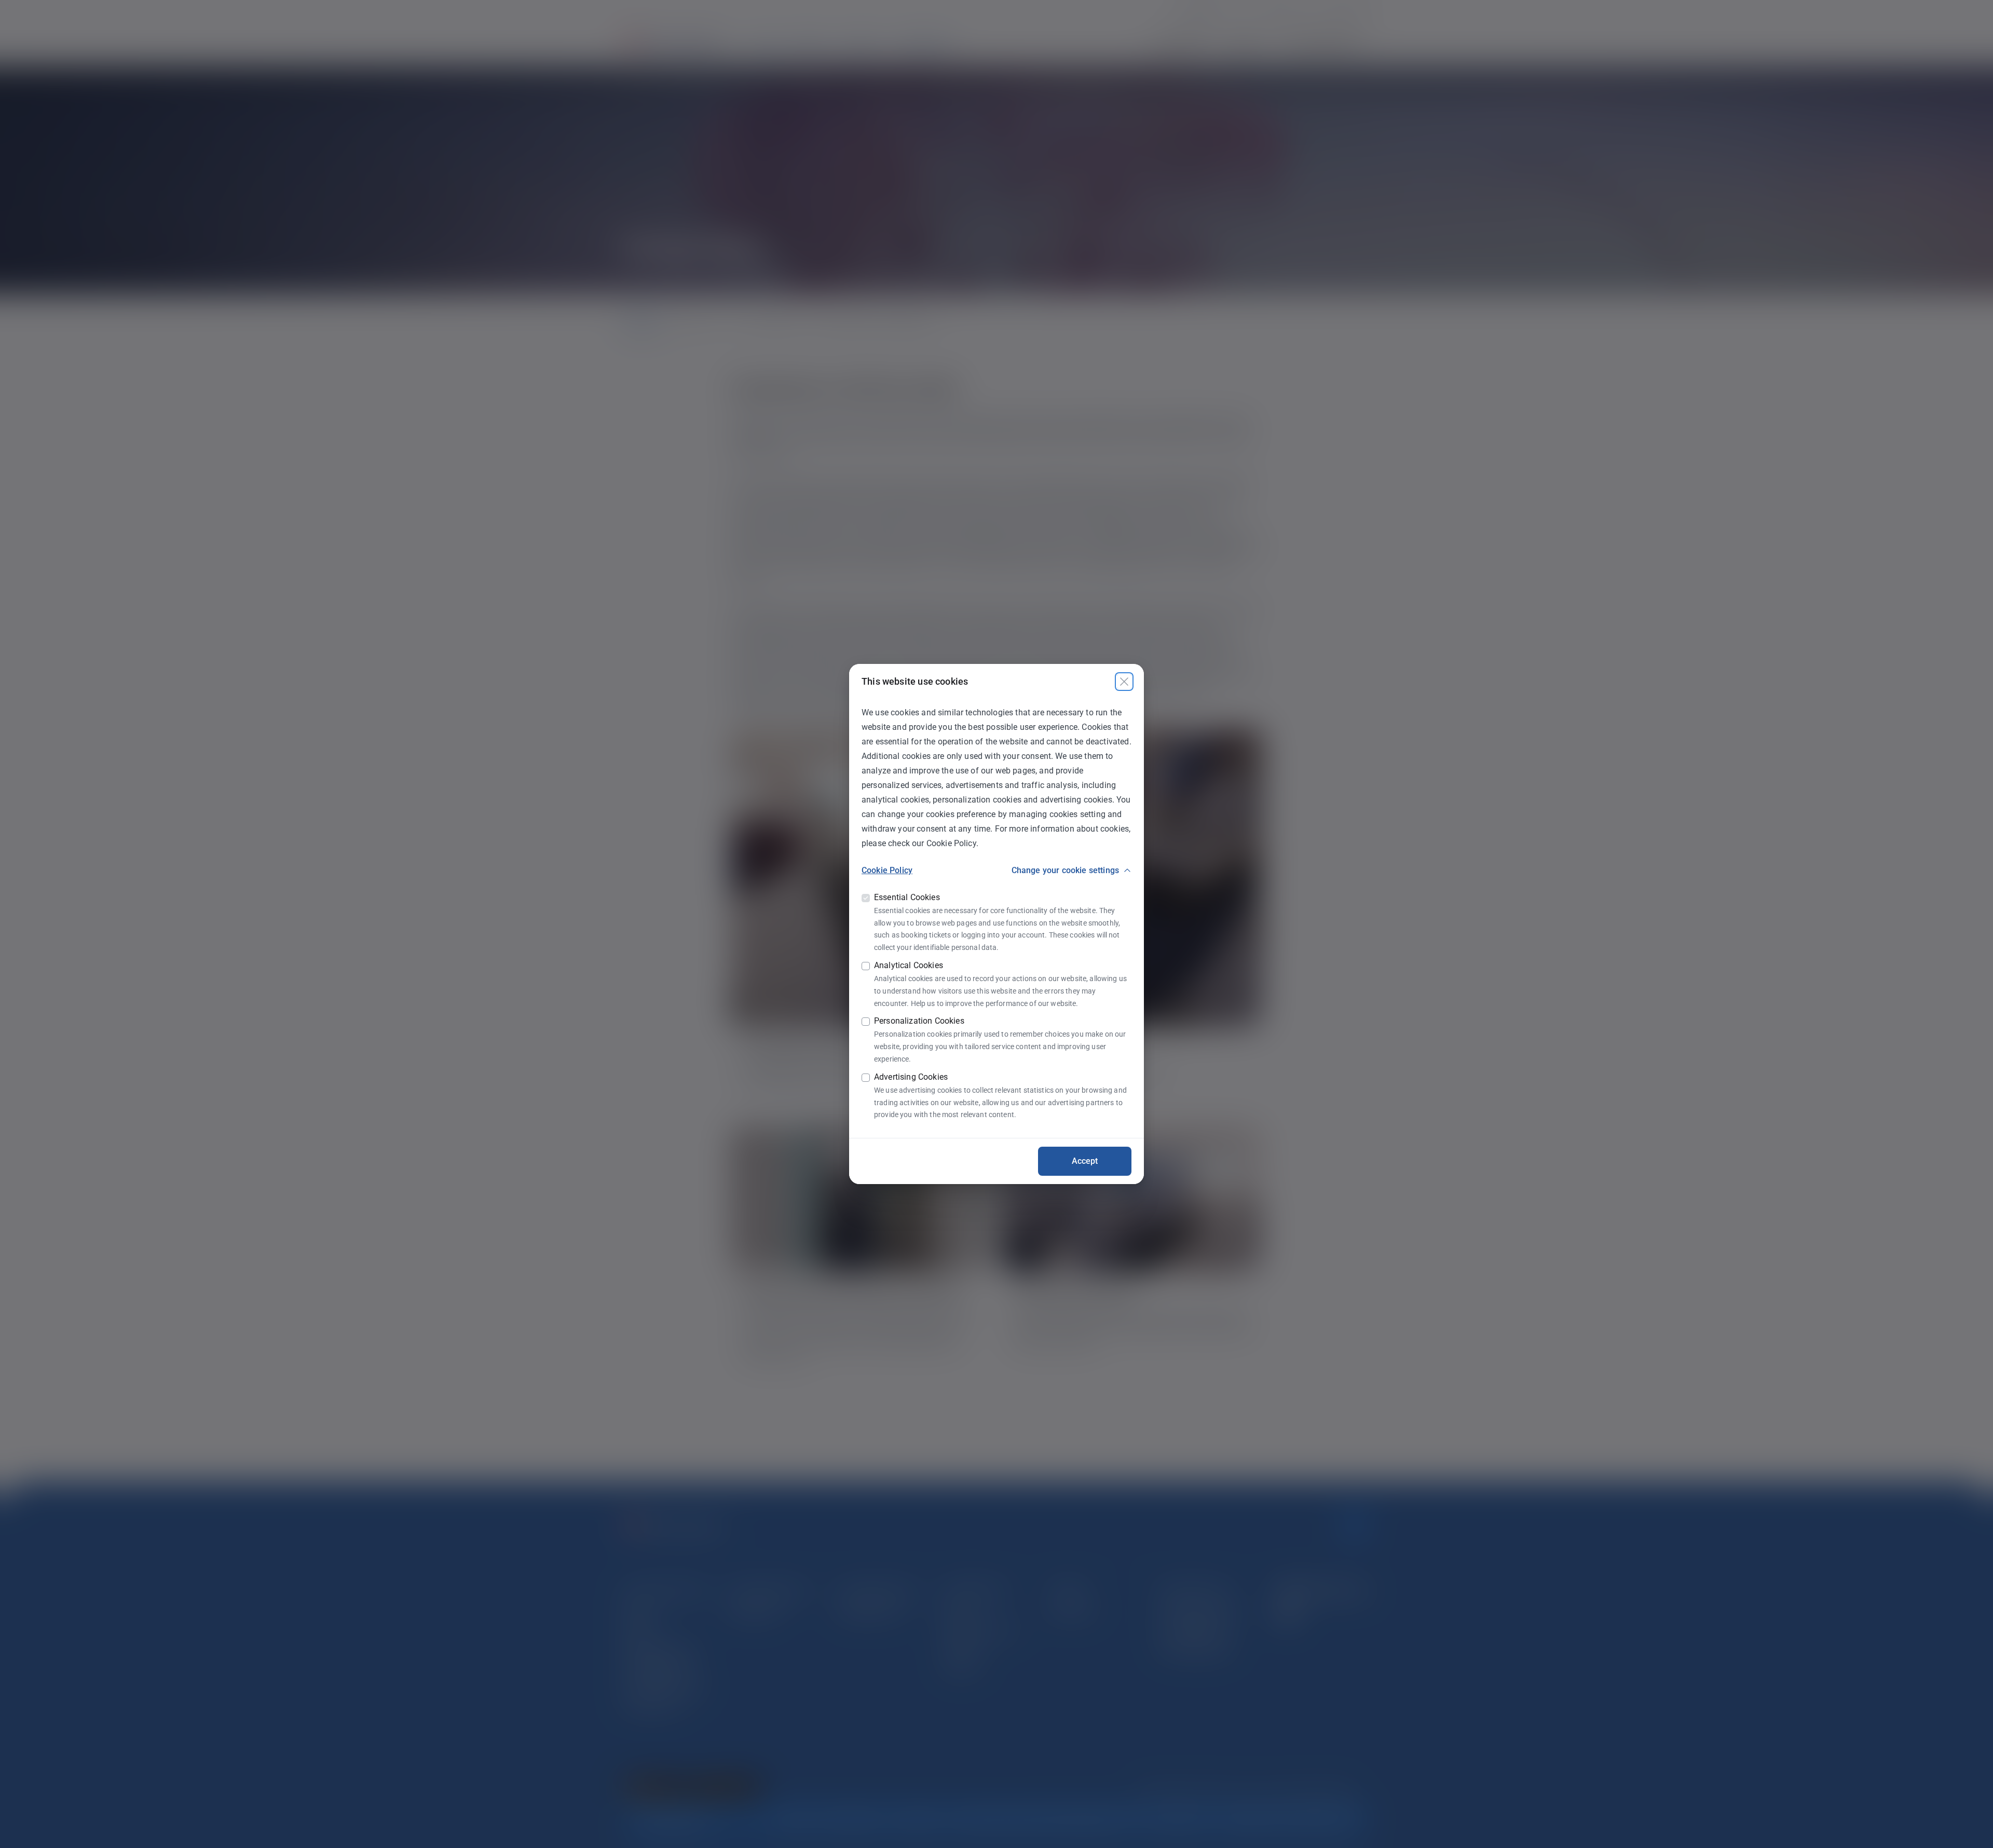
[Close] (1124, 682)
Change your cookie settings (1065, 870)
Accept (1085, 1161)
